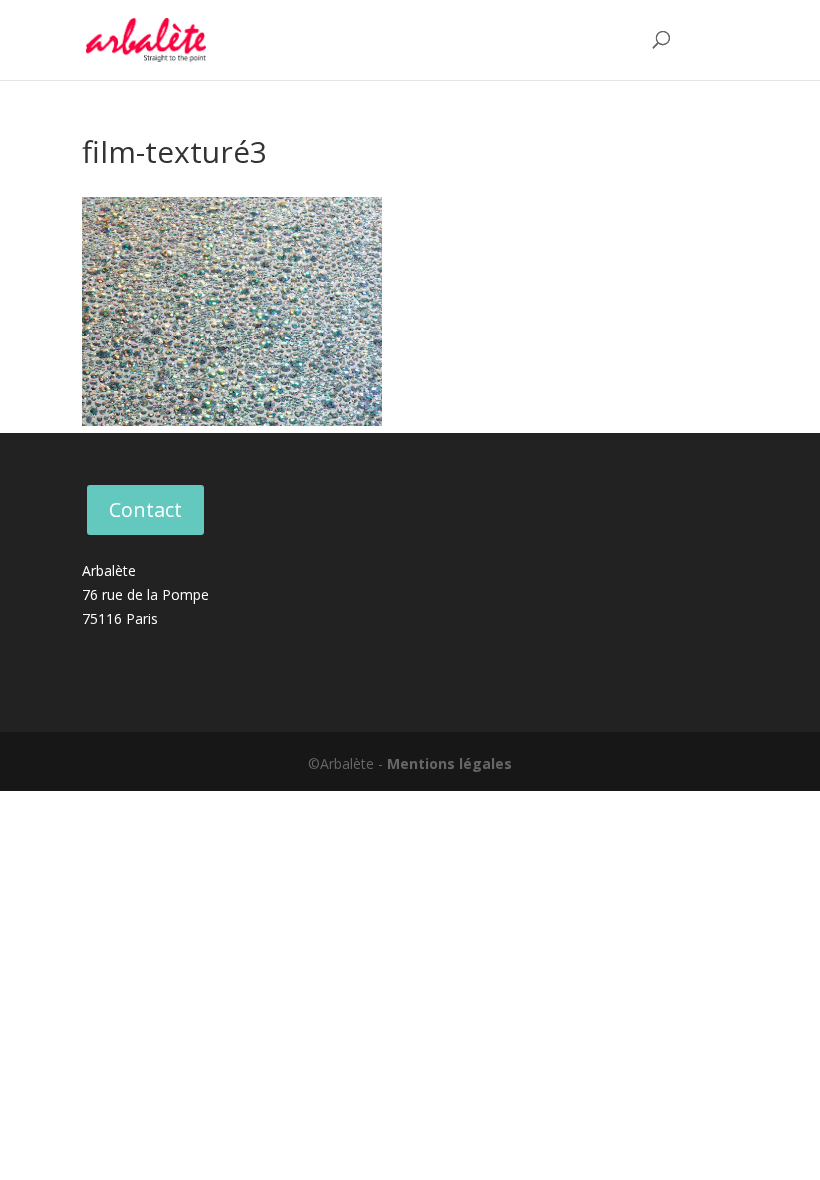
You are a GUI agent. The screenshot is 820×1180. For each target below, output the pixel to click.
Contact (145, 509)
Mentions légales (449, 763)
